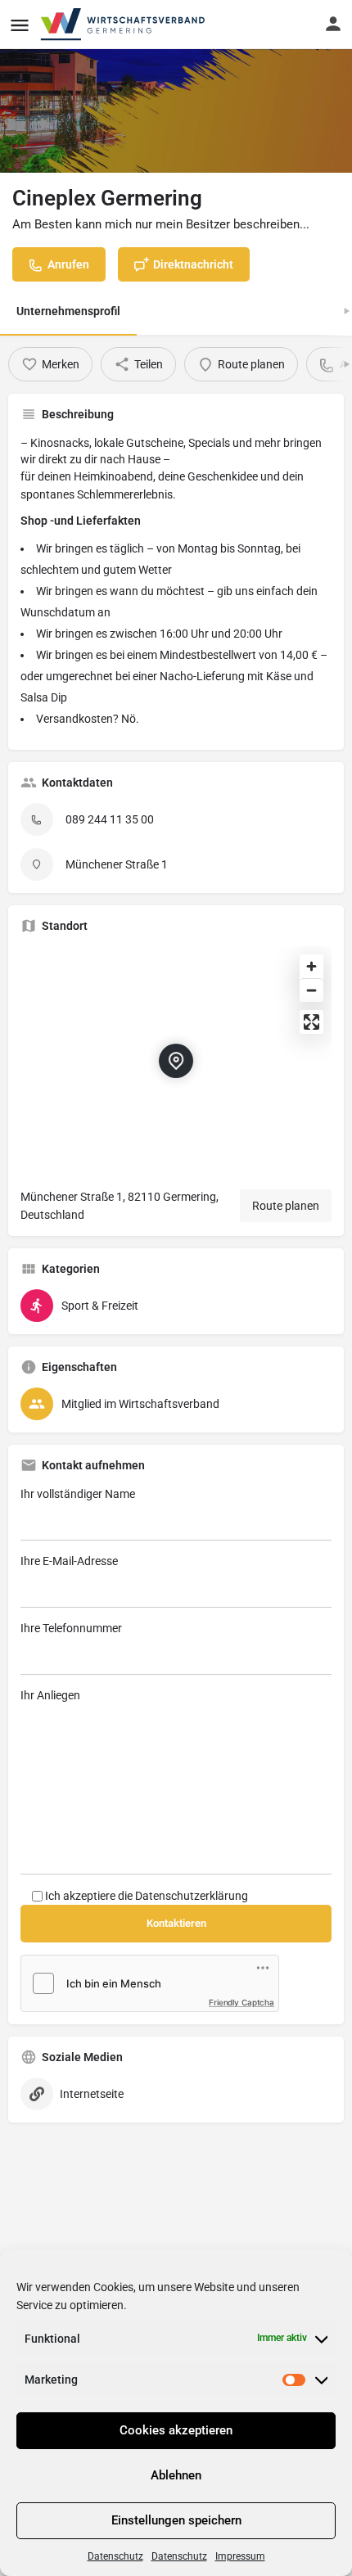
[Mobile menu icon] (20, 25)
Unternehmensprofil (68, 311)
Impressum (240, 2556)
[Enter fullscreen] (311, 1022)
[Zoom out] (311, 990)
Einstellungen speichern (176, 2520)
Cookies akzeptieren (176, 2430)
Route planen (286, 1206)
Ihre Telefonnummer (71, 1628)
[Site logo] (124, 25)
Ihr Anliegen (50, 1695)
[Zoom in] (311, 966)
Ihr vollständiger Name (78, 1494)
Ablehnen (176, 2475)
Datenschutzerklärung (192, 1896)
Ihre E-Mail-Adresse (69, 1561)
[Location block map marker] (176, 1061)
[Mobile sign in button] (333, 24)
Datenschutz (115, 2556)
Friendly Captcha (241, 2002)
